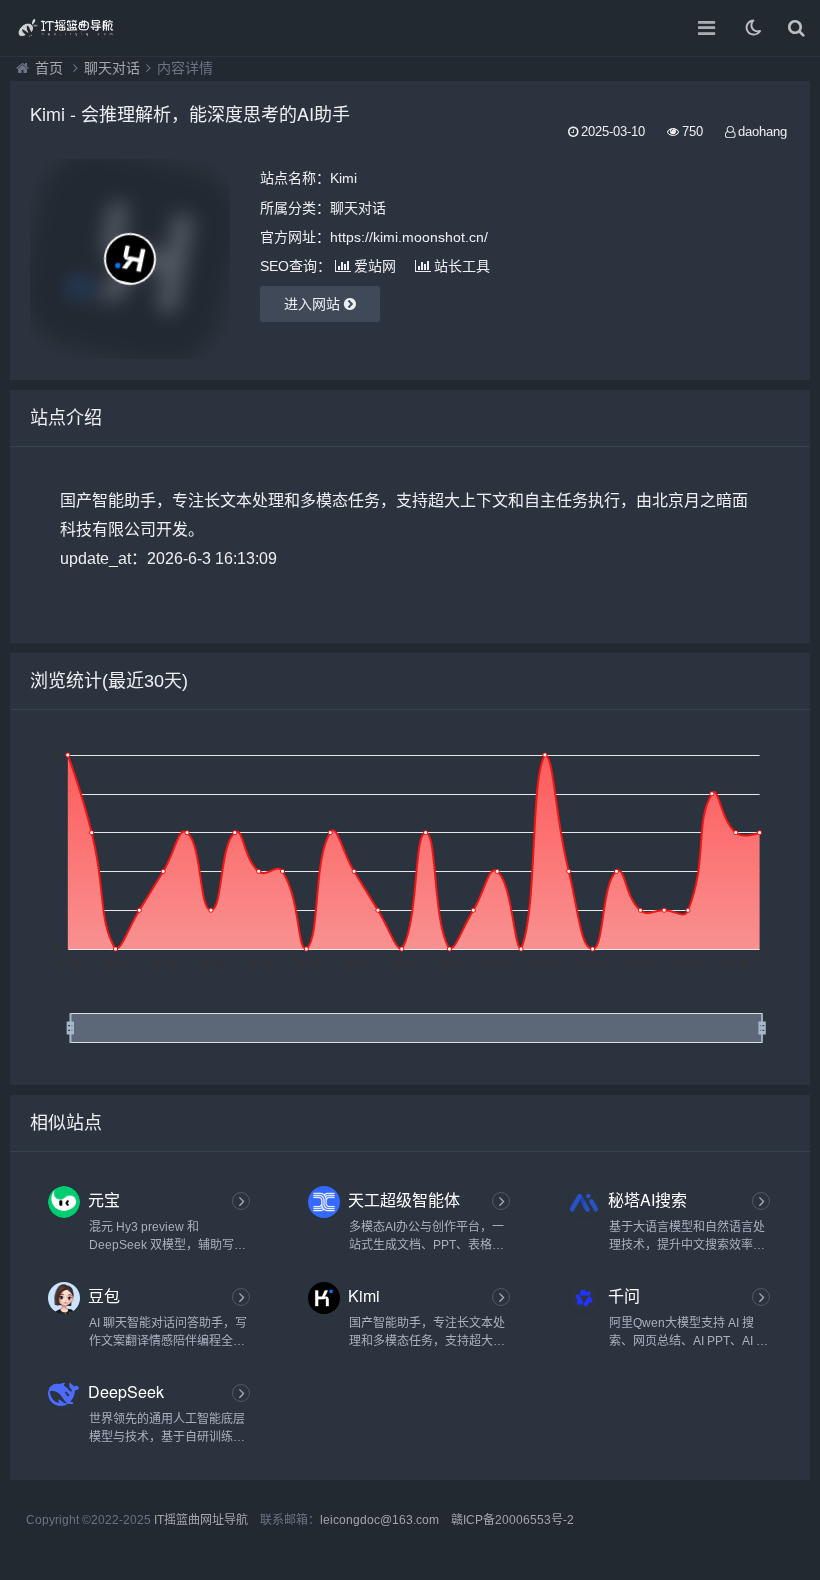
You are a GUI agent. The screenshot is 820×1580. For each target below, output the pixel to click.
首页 (49, 68)
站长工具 (462, 266)
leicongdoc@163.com (379, 1520)
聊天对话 (112, 68)
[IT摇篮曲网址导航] (85, 28)
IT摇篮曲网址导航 (201, 1520)
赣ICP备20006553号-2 (512, 1520)
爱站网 (375, 266)
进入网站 (314, 304)
